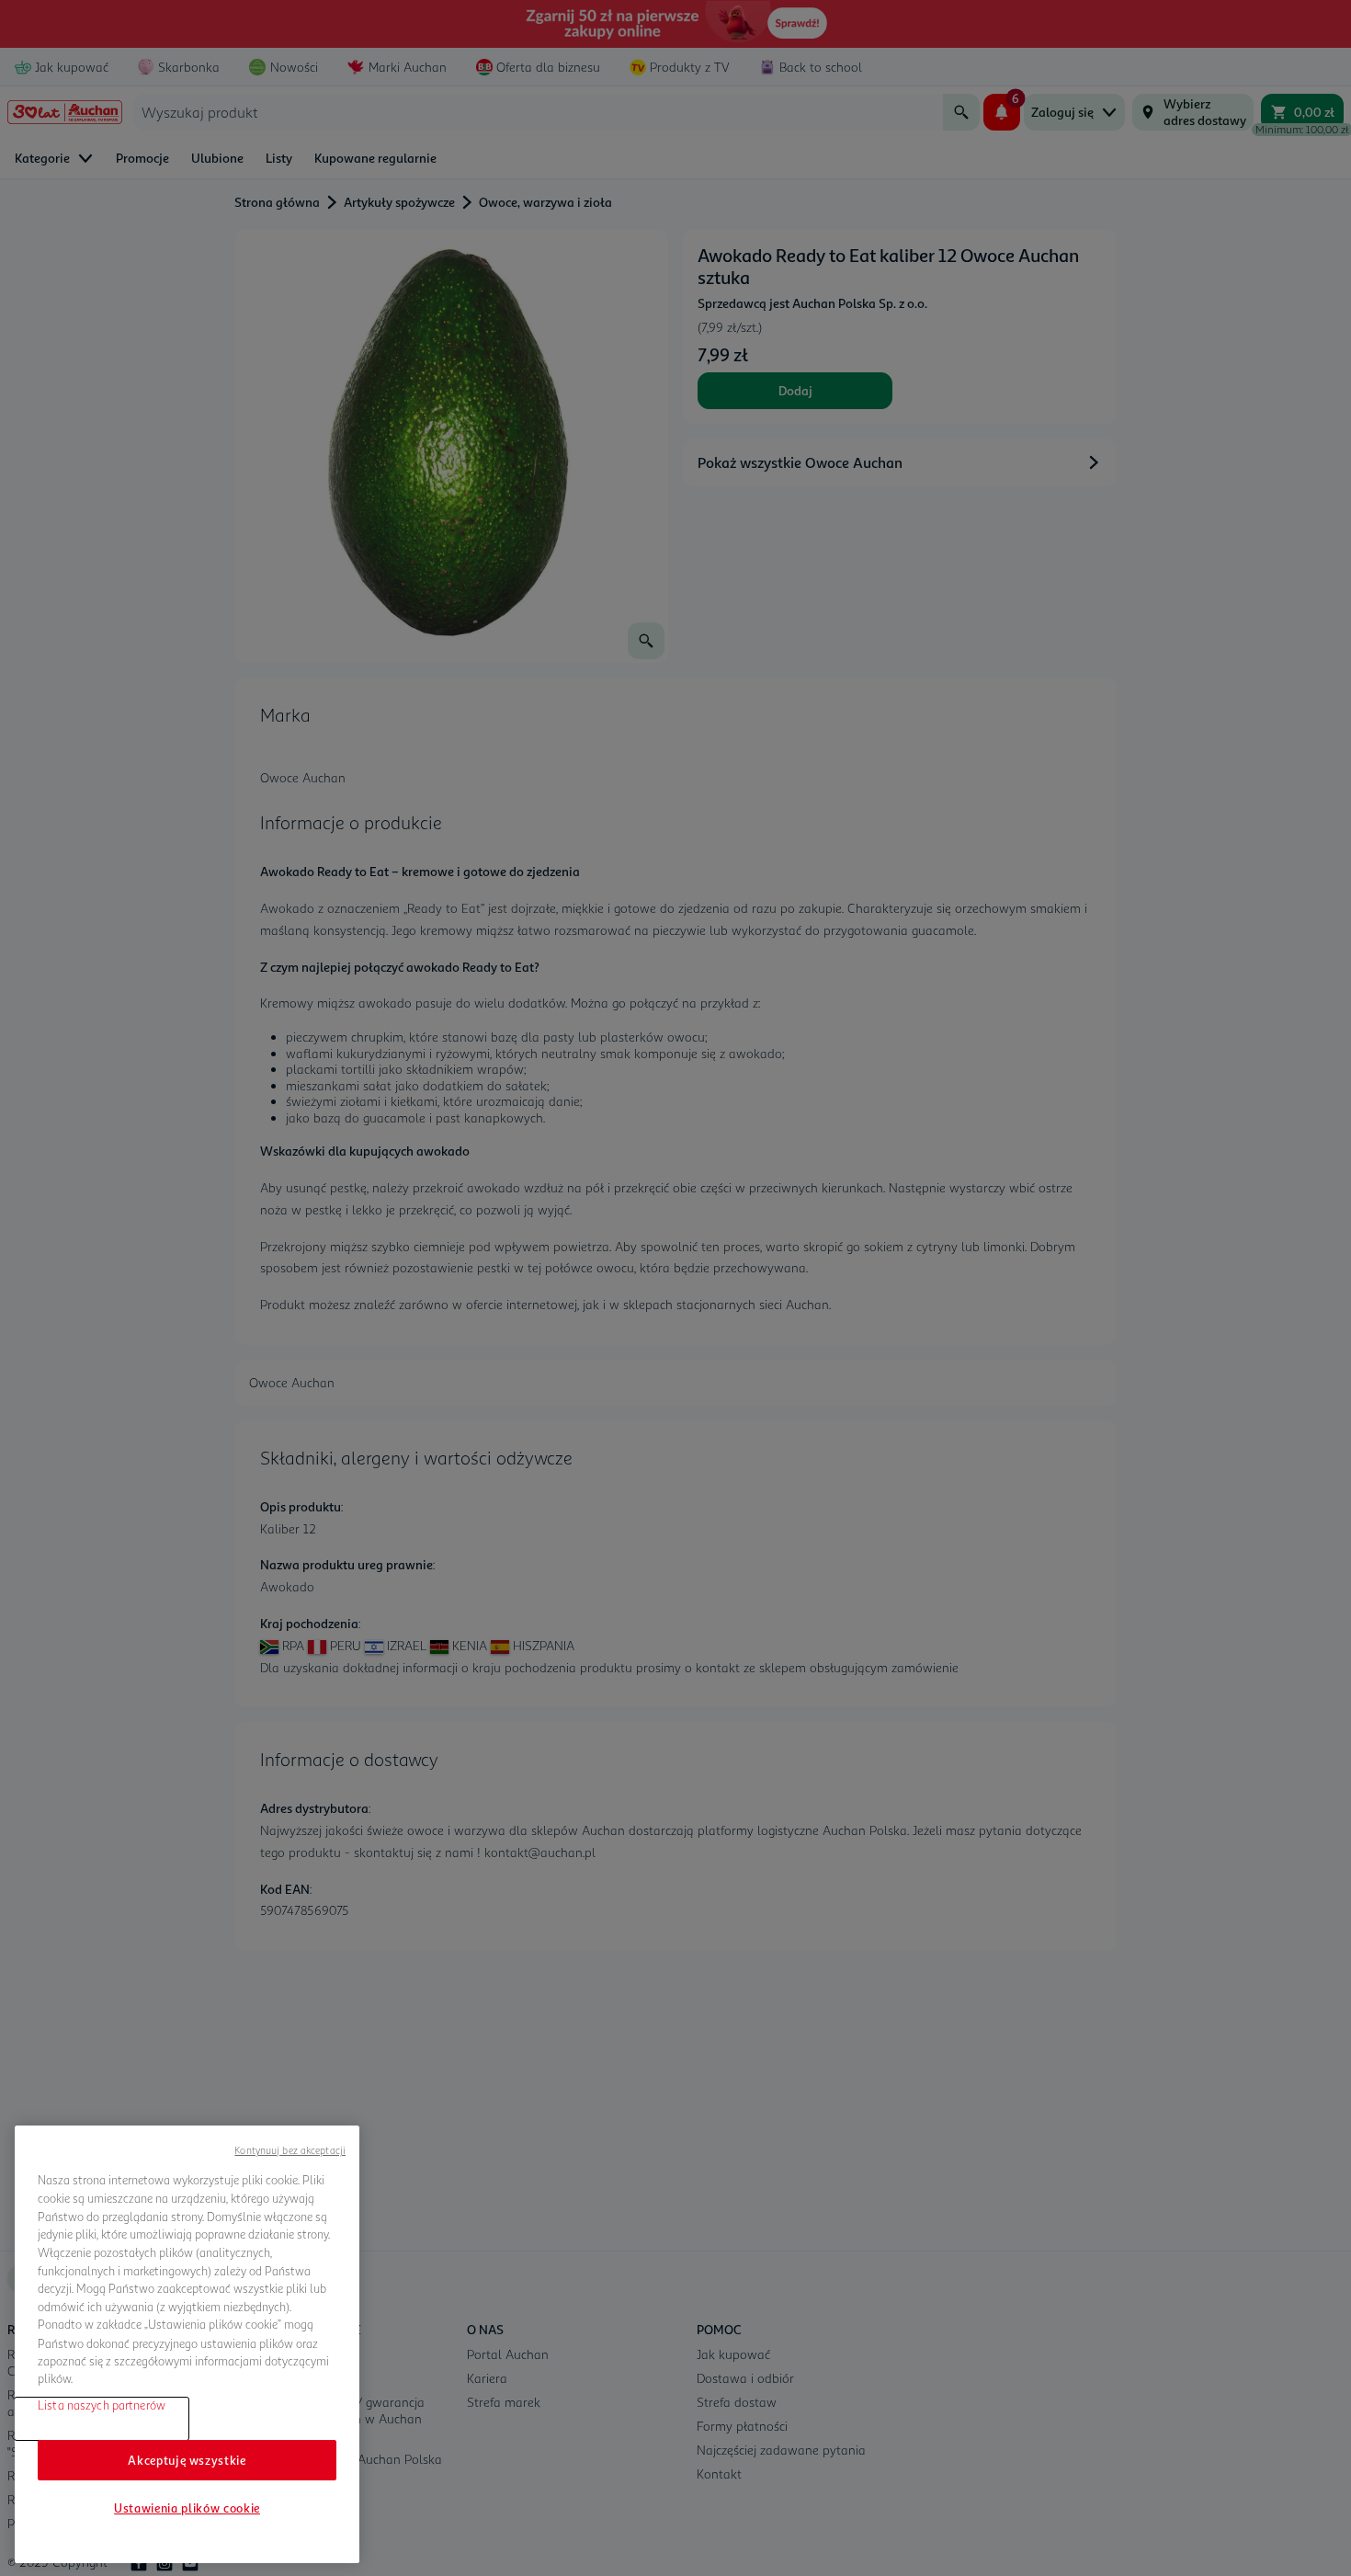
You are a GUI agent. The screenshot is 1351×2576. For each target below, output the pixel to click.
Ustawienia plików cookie (187, 2508)
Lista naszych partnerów (102, 2405)
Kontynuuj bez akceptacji (290, 2150)
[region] (187, 2344)
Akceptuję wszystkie (187, 2460)
